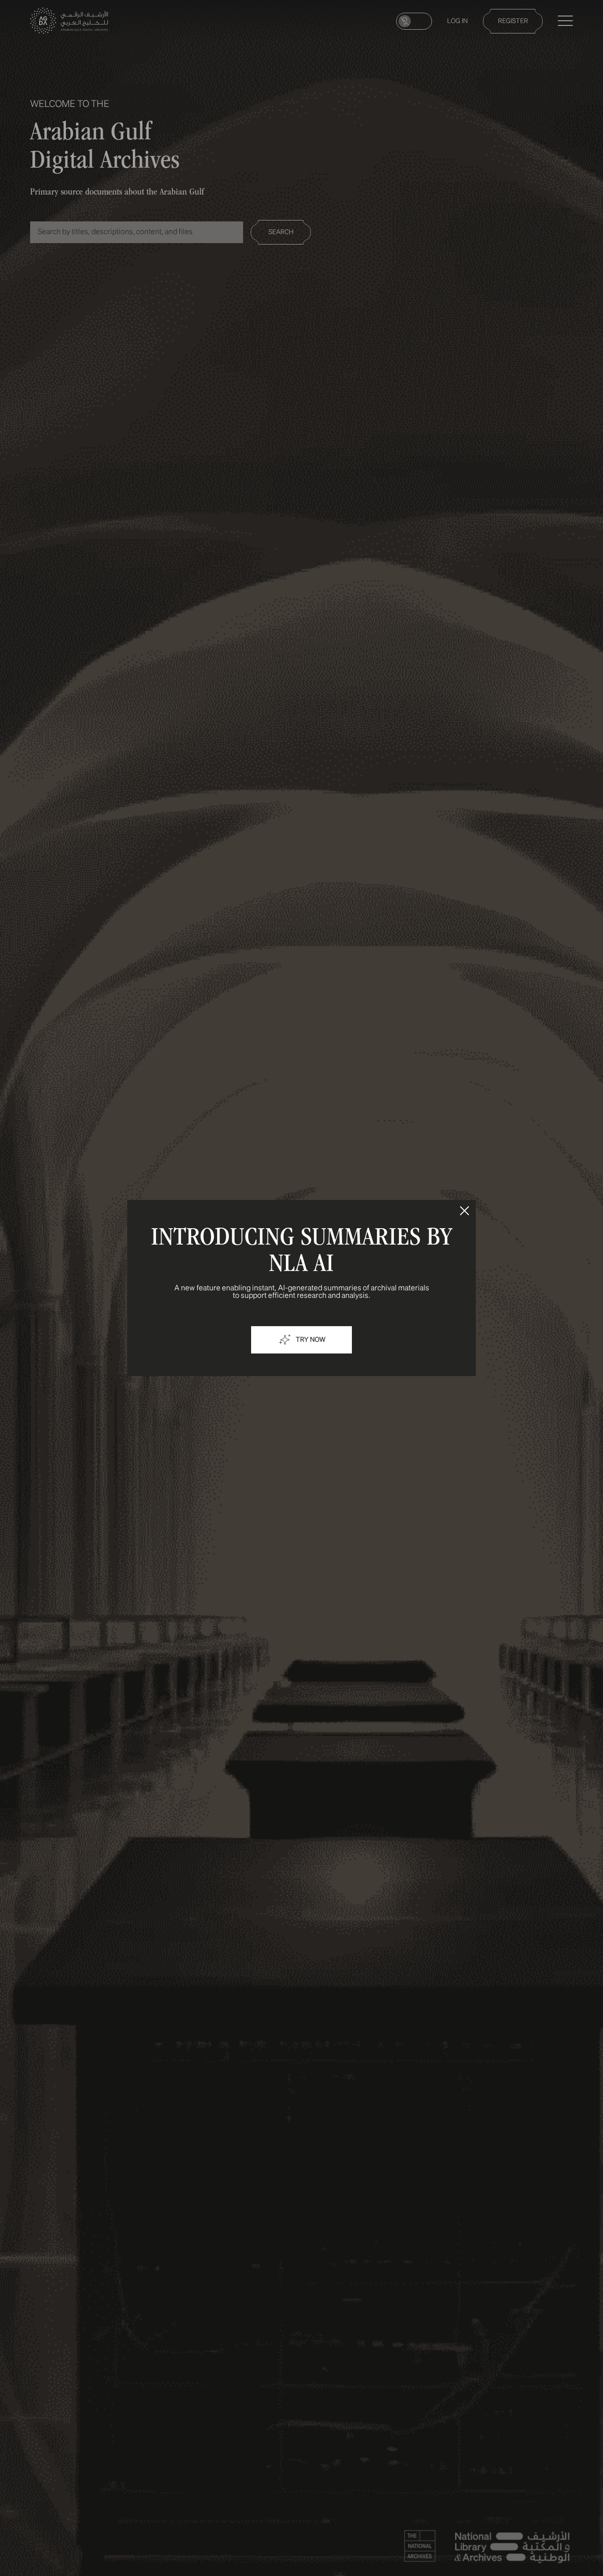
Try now (311, 1340)
